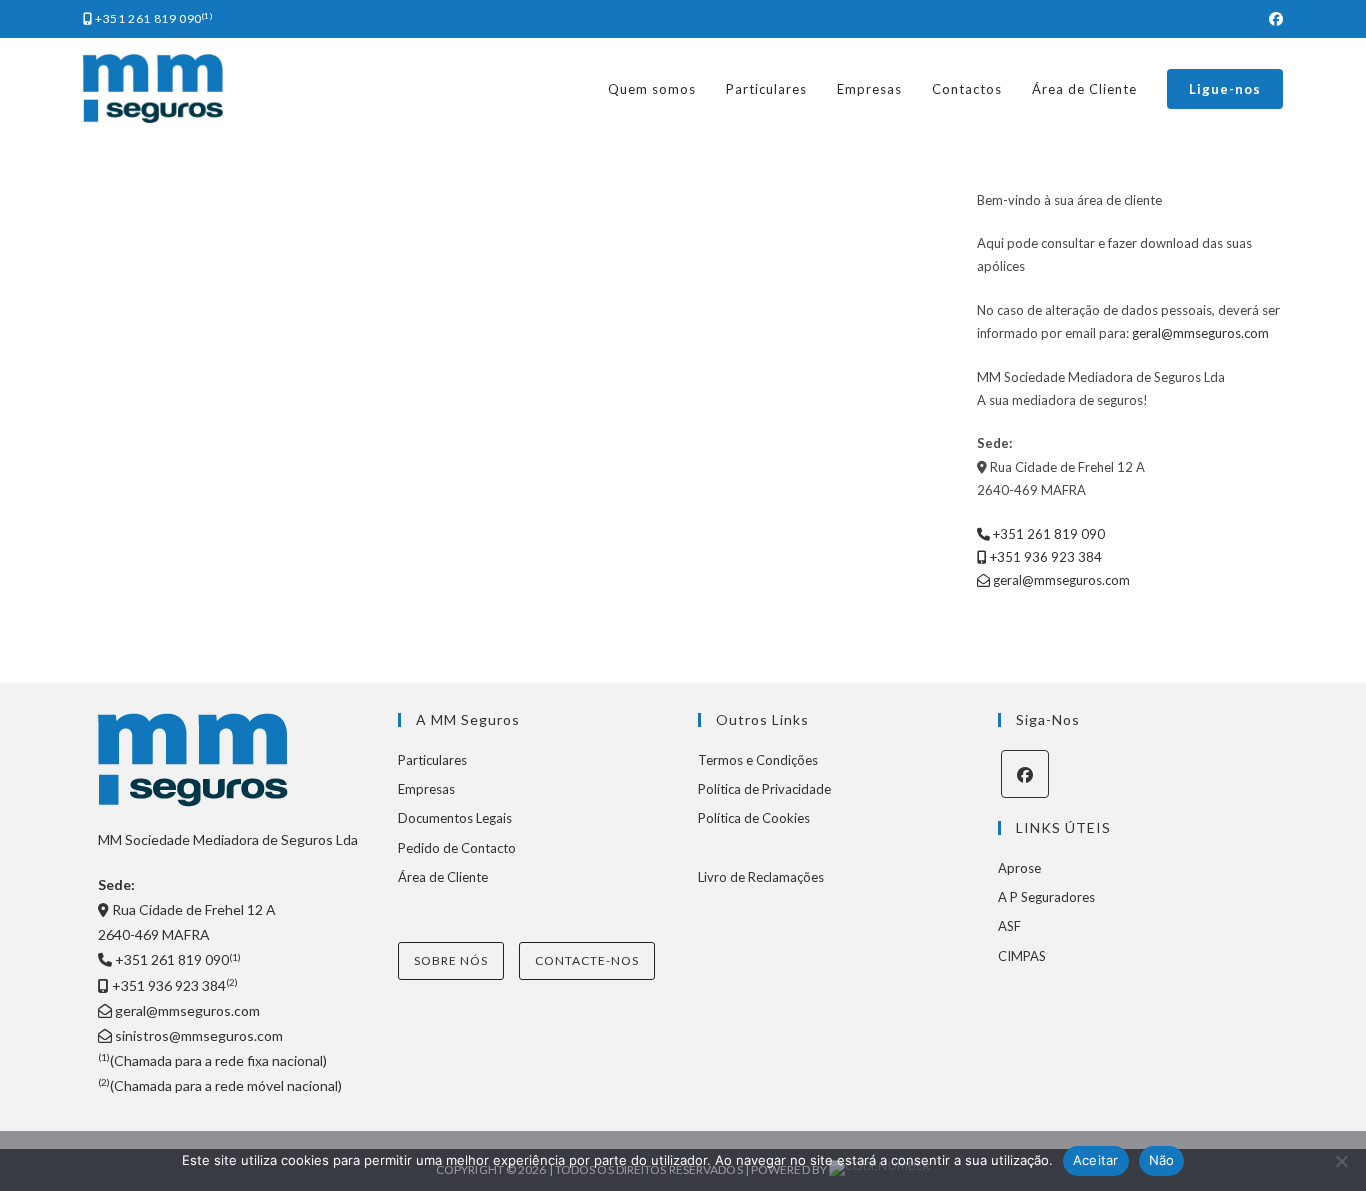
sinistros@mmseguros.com (197, 1035)
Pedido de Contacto (457, 848)
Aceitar (1096, 1160)
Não (1162, 1160)
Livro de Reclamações (761, 877)
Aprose (1019, 868)
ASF (1009, 926)
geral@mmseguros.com (1199, 333)
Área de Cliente (443, 877)
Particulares (432, 760)
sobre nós (451, 960)
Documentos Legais (455, 818)
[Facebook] (1025, 774)
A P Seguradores (1046, 897)
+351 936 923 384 (1044, 557)
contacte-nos (587, 960)
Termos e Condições (758, 760)
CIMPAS (1022, 956)
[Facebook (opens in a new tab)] (1273, 19)
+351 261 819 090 (153, 18)
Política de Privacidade (764, 789)
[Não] (1341, 1161)
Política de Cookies (754, 818)
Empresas (426, 789)
